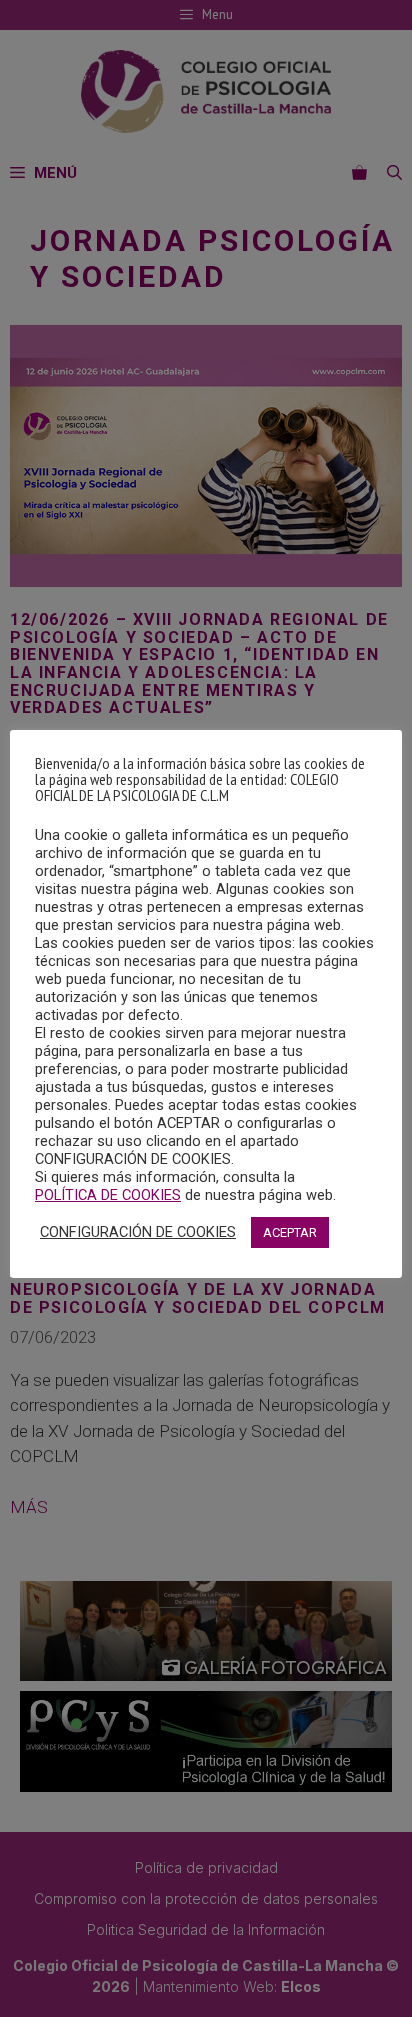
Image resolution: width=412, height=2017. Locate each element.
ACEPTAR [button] (290, 1232)
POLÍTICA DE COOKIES (108, 1195)
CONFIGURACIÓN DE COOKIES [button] (138, 1232)
